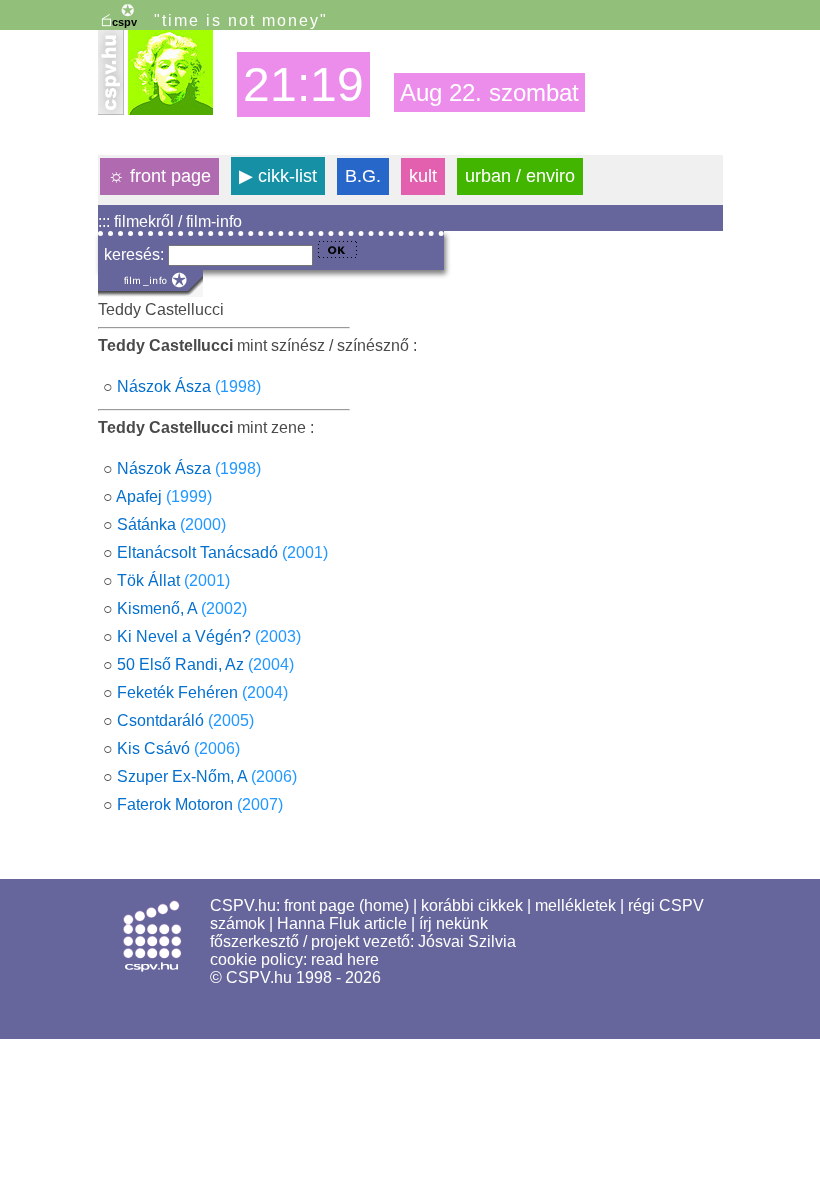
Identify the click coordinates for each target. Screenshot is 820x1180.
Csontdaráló (160, 720)
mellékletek (575, 905)
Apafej (139, 496)
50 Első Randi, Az (180, 664)
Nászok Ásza (164, 386)
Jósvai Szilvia (467, 941)
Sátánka (146, 524)
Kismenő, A (157, 608)
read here (345, 959)
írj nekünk (453, 923)
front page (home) (346, 905)
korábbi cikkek (472, 905)
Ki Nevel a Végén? (184, 636)
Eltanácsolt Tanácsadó (197, 552)
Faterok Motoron (175, 804)
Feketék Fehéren (177, 692)
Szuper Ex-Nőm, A (182, 776)
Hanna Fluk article (342, 923)
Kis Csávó (153, 748)
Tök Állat (148, 580)
